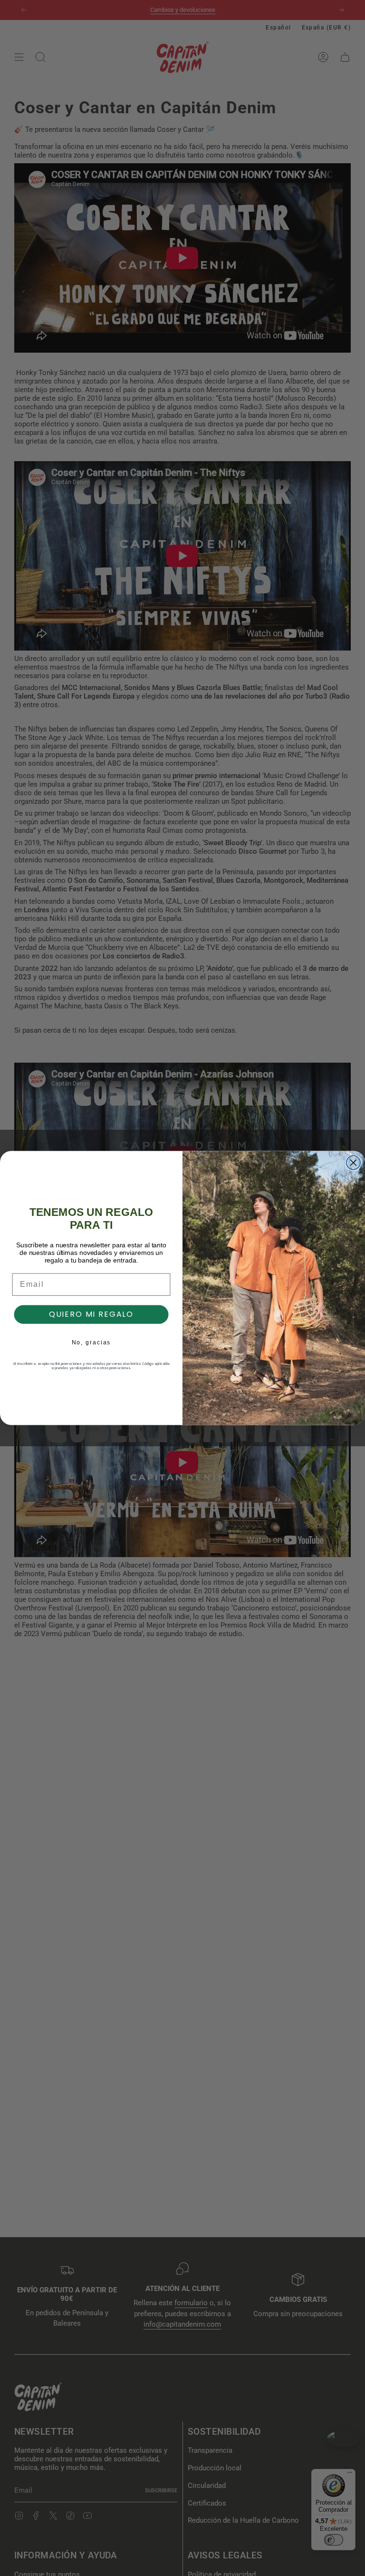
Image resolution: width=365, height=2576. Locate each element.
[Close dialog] (354, 1163)
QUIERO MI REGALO (91, 1314)
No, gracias (91, 1342)
